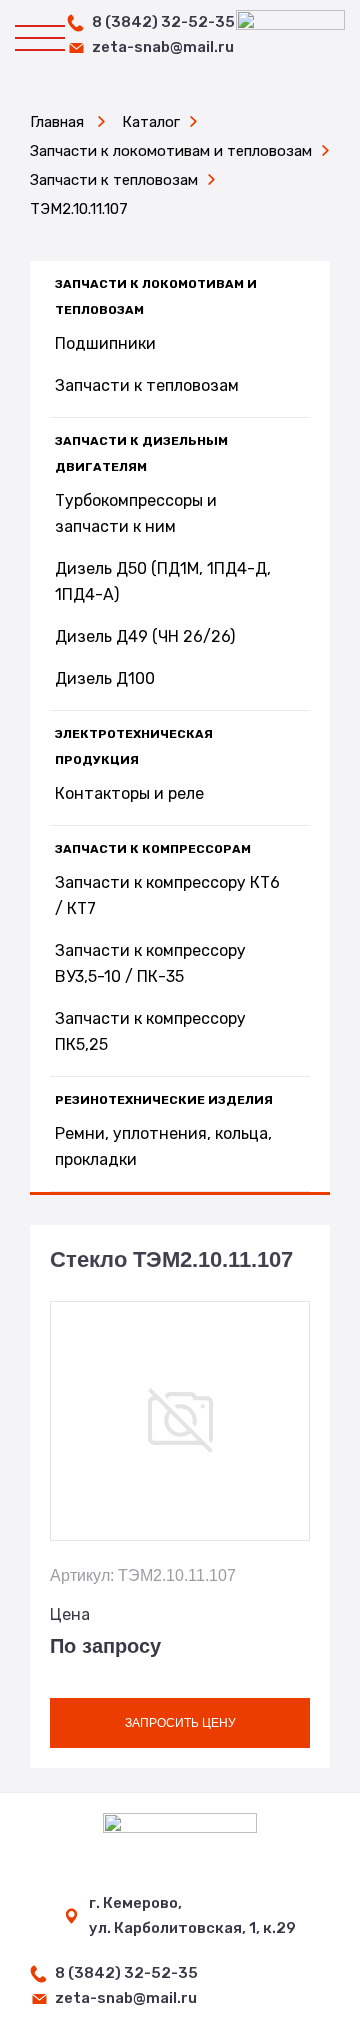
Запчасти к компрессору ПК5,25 (150, 1031)
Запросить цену (180, 1723)
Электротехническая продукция (134, 747)
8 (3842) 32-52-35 (163, 22)
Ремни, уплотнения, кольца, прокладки (163, 1146)
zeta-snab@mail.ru (163, 47)
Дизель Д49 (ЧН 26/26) (145, 636)
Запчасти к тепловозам (147, 385)
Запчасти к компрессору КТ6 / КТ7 (167, 895)
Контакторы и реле (129, 793)
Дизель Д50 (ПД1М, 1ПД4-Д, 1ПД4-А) (163, 581)
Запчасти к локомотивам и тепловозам (156, 297)
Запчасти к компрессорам (153, 849)
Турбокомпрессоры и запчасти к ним (136, 513)
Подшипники (105, 343)
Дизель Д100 (105, 678)
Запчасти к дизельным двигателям (141, 454)
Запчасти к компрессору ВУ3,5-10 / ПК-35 (150, 963)
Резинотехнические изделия (164, 1100)
